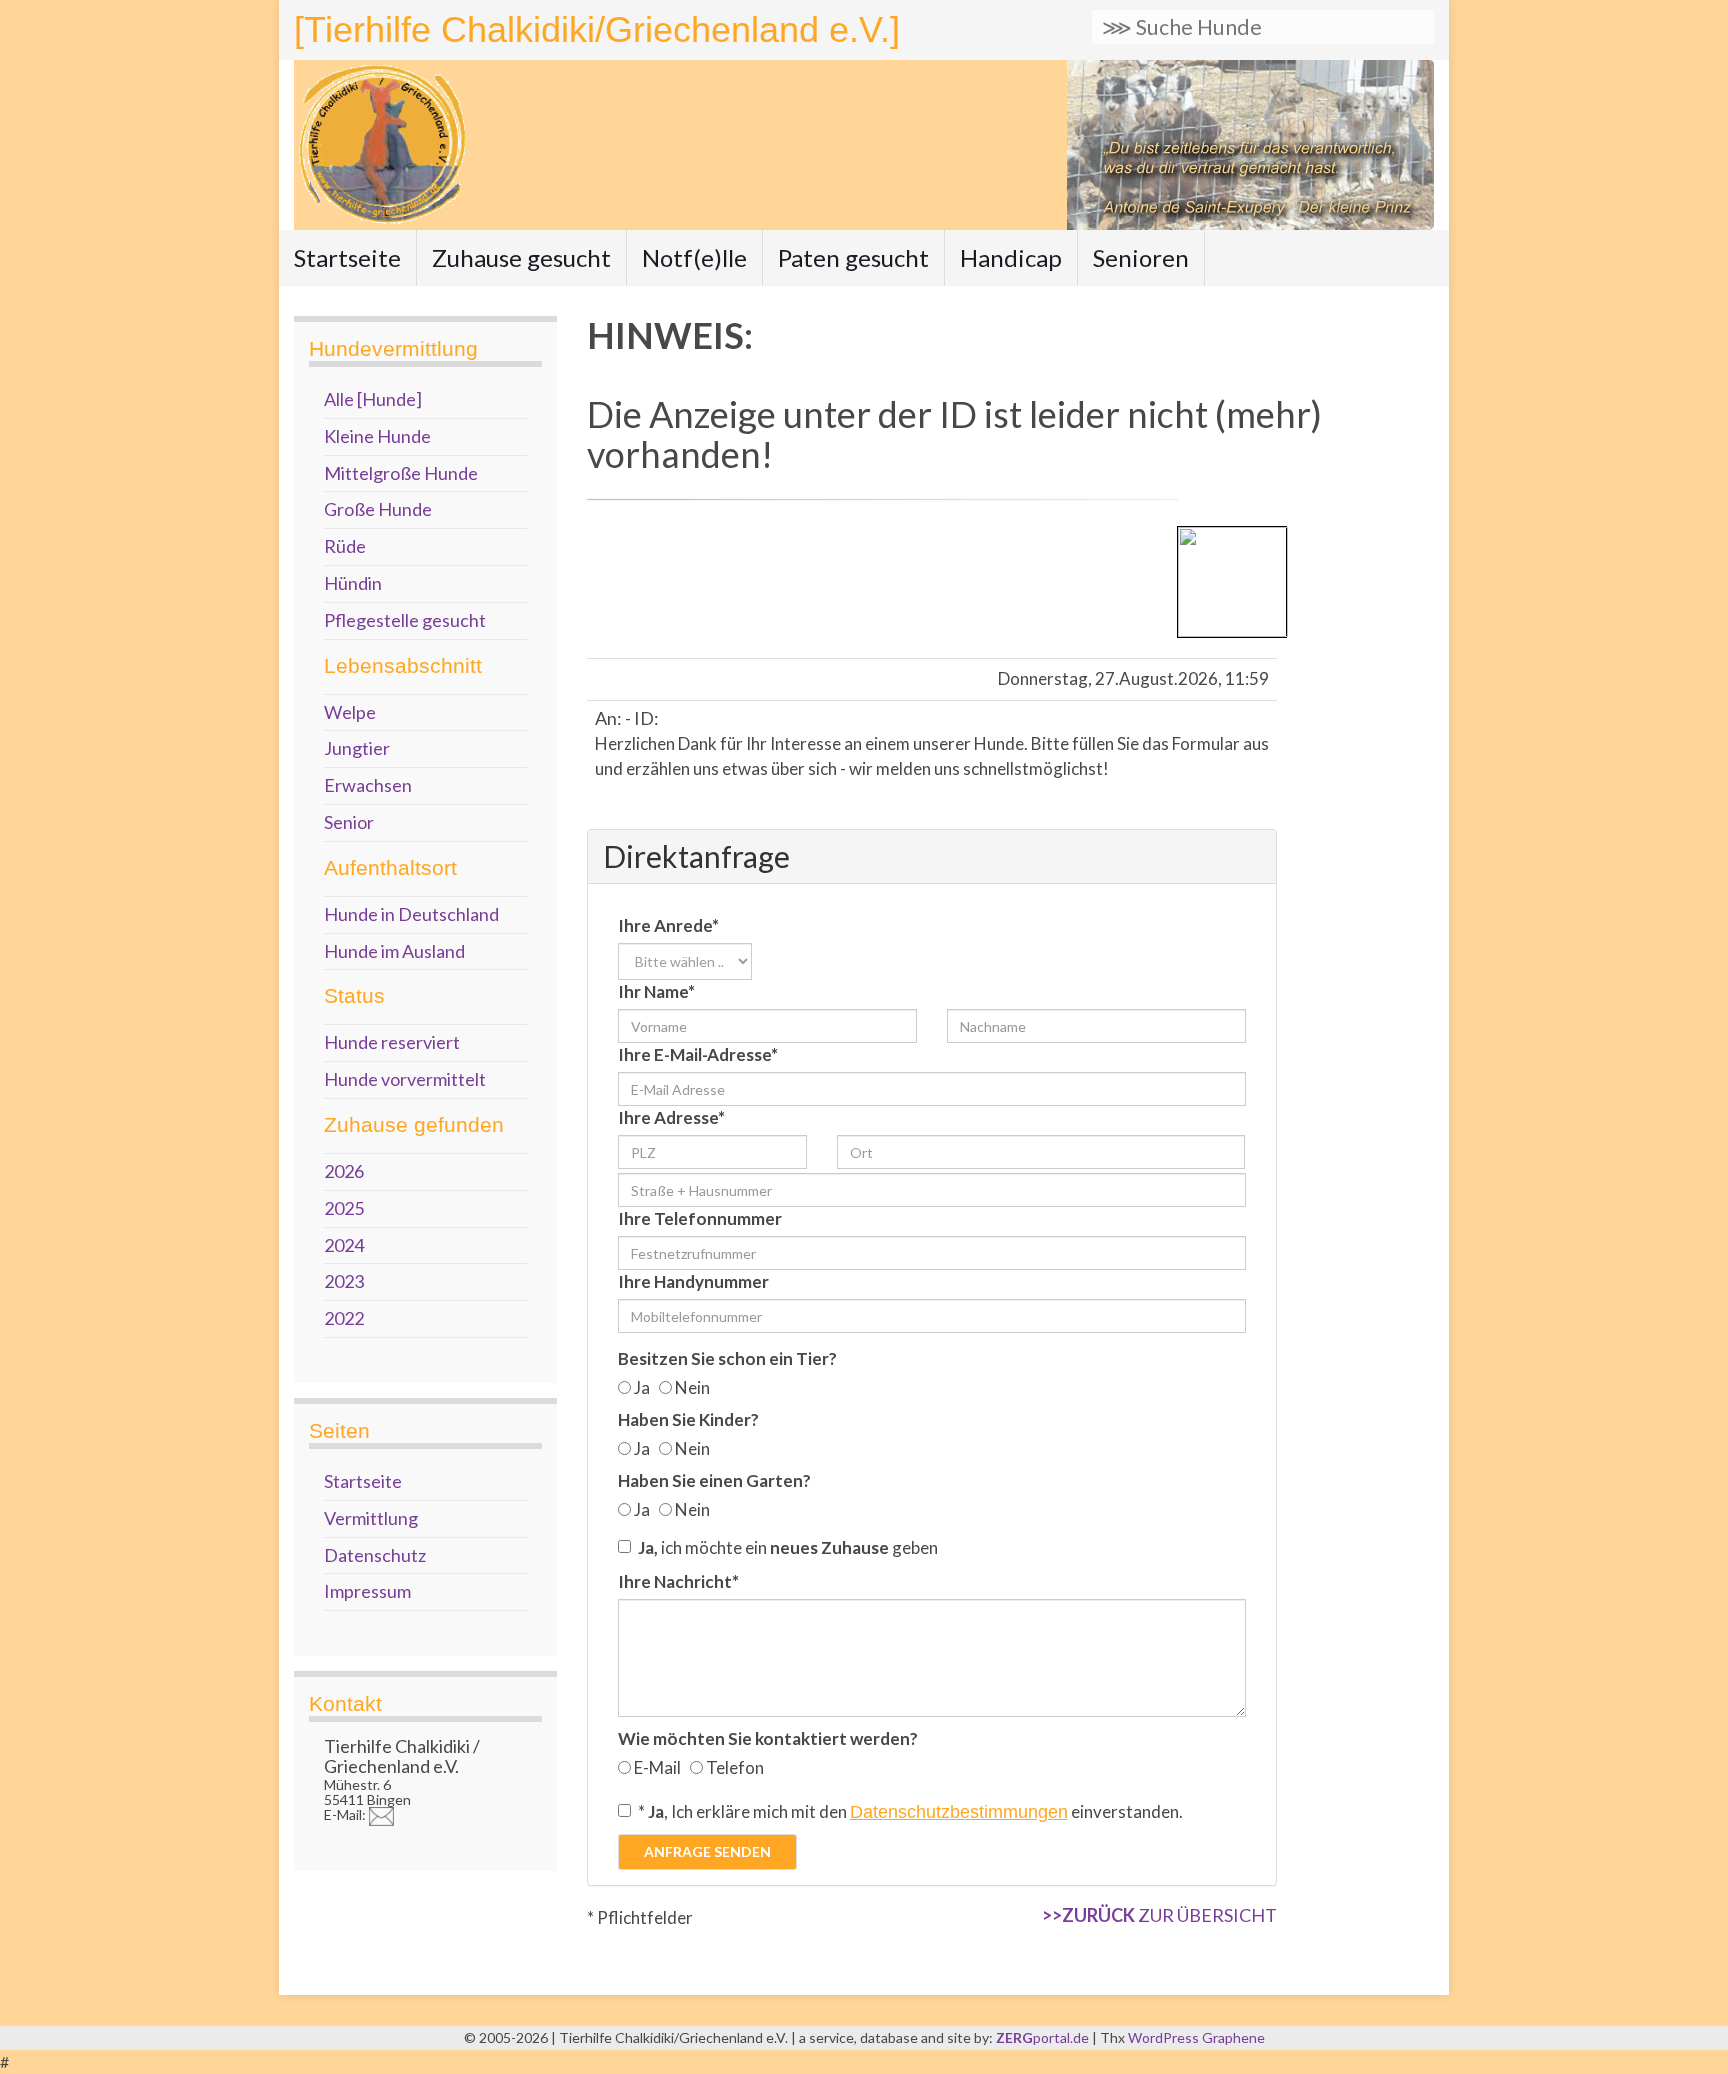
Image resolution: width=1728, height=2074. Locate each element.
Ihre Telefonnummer (700, 1218)
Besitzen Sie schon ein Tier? (727, 1358)
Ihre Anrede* (668, 925)
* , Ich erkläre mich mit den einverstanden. (910, 1811)
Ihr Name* (656, 991)
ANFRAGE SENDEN (707, 1851)
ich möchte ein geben (788, 1547)
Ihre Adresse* (671, 1117)
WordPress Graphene (1196, 2037)
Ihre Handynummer (693, 1281)
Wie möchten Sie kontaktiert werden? (768, 1738)
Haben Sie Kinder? (688, 1419)
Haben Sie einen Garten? (714, 1480)
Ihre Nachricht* (678, 1581)
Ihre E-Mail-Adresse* (698, 1054)
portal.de (1044, 2037)
